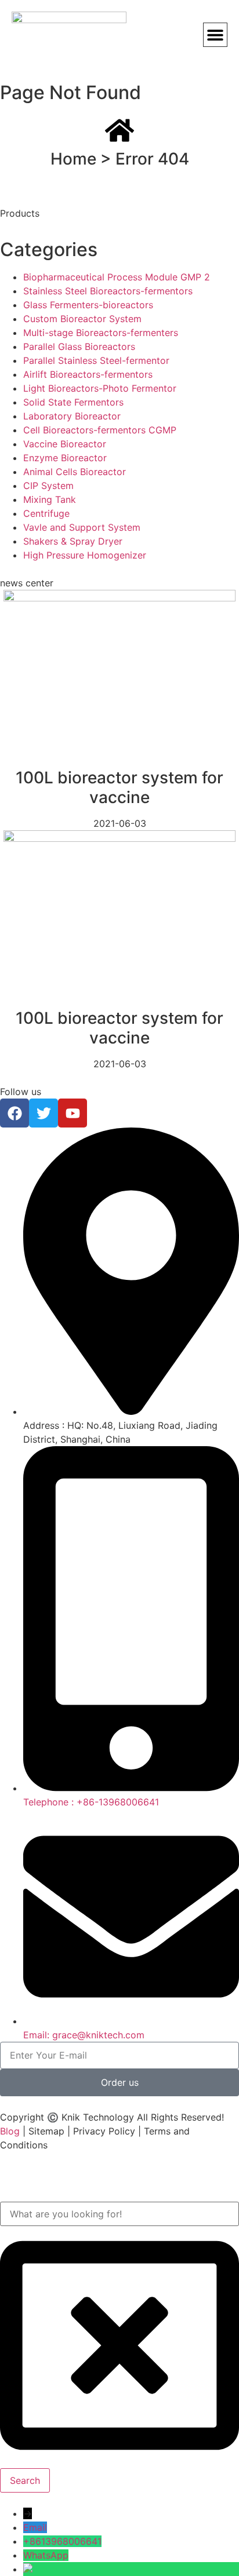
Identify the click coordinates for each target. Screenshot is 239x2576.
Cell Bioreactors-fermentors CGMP (100, 430)
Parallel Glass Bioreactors (79, 346)
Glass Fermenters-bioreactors (88, 305)
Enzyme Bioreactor (65, 458)
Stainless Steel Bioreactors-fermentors (108, 291)
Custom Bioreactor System (82, 319)
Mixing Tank (50, 499)
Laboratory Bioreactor (72, 416)
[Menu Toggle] (215, 35)
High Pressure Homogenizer (85, 555)
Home (73, 159)
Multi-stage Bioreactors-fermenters (101, 333)
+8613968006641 (62, 2541)
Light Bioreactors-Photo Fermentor (100, 388)
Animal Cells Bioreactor (75, 472)
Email (35, 2527)
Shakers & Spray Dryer (73, 541)
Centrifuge (46, 513)
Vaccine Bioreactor (65, 444)
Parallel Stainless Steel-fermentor (96, 360)
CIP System (48, 486)
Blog (10, 2131)
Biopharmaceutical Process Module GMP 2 (117, 277)
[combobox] (119, 2214)
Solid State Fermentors (73, 402)
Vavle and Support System (82, 527)
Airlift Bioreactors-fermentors (88, 374)
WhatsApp (46, 2555)
